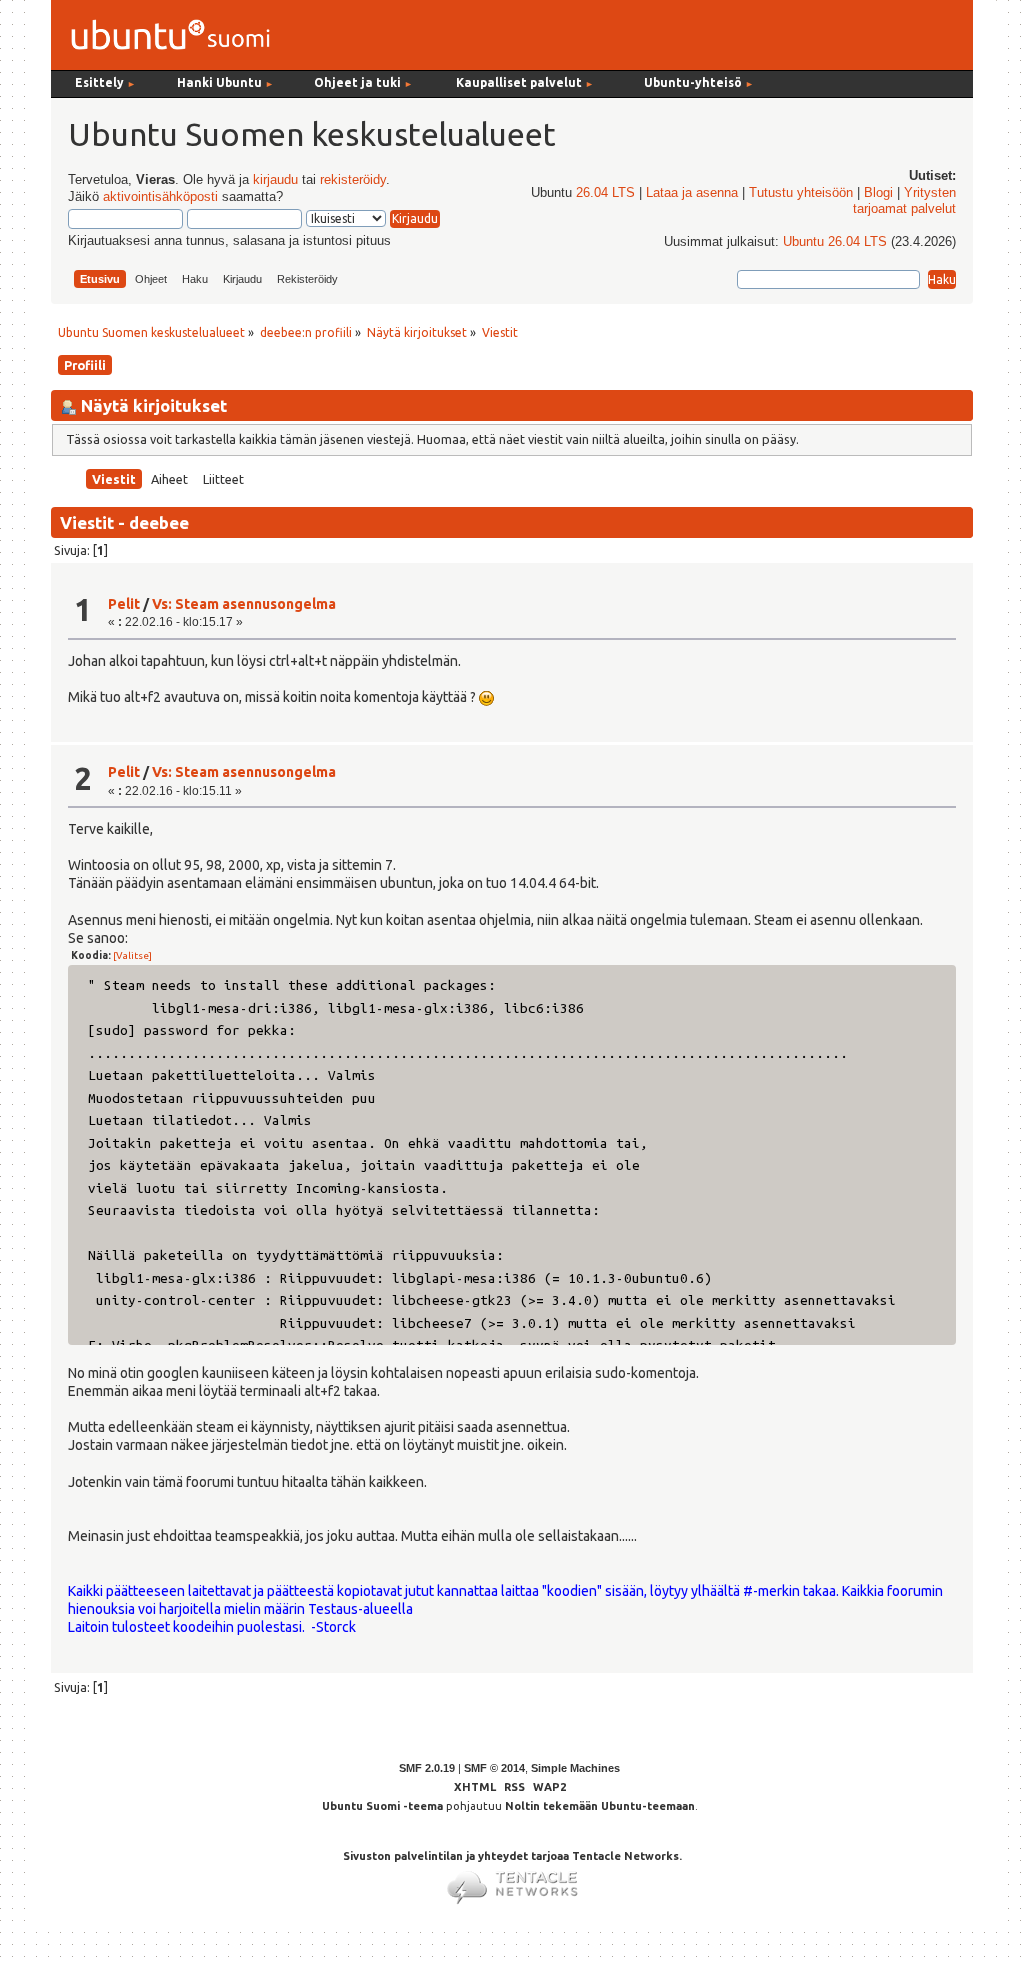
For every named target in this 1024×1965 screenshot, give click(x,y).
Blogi (878, 193)
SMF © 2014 (494, 1768)
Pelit (124, 604)
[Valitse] (132, 955)
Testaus (333, 1609)
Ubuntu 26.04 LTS (835, 242)
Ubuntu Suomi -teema (382, 1806)
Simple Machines (575, 1768)
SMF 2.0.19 (427, 1768)
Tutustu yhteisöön (801, 193)
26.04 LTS (605, 193)
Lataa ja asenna (692, 193)
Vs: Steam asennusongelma (244, 604)
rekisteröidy (353, 180)
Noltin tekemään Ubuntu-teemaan (600, 1806)
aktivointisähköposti (160, 197)
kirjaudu (275, 180)
